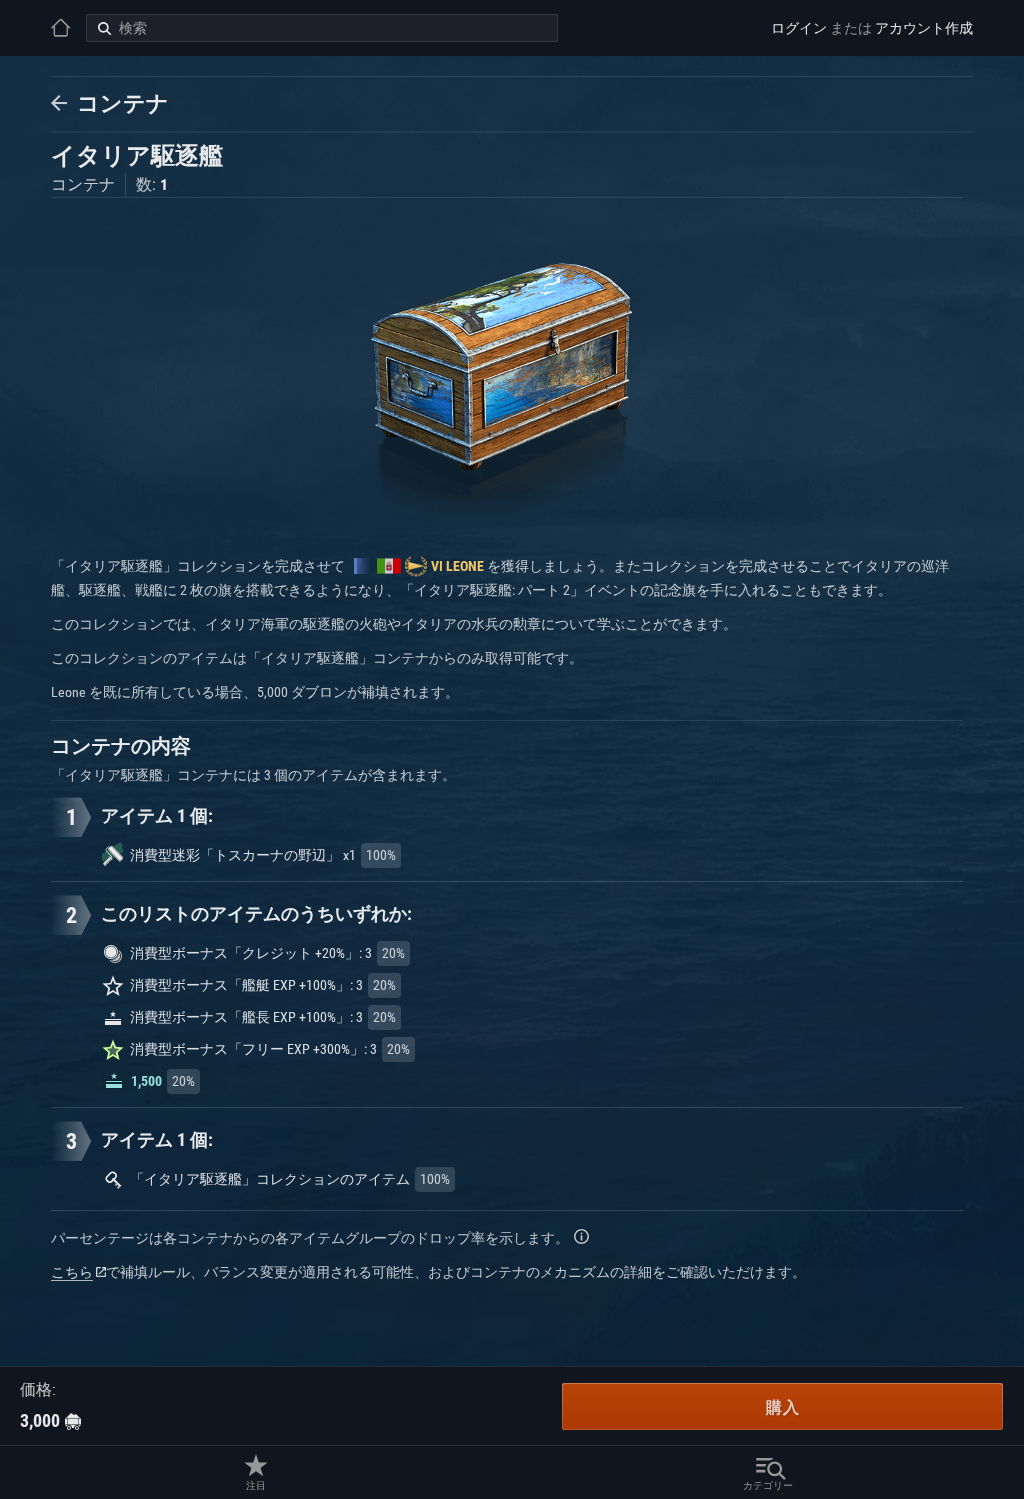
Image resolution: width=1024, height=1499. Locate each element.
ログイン (799, 28)
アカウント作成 (924, 28)
